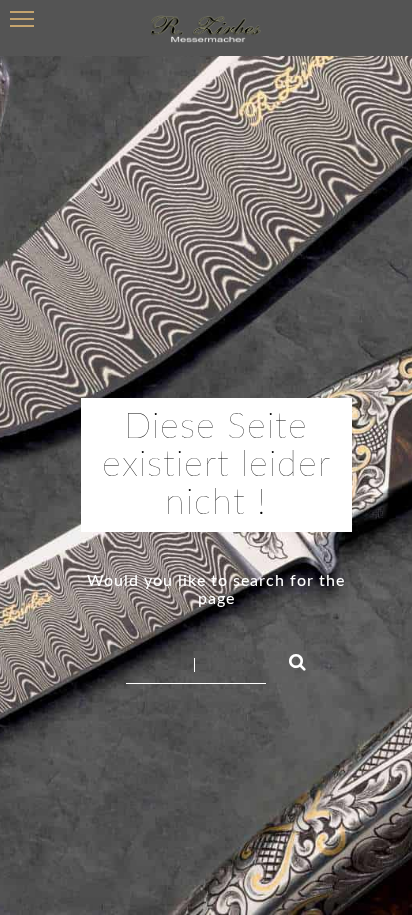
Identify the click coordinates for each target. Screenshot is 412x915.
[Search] (289, 659)
